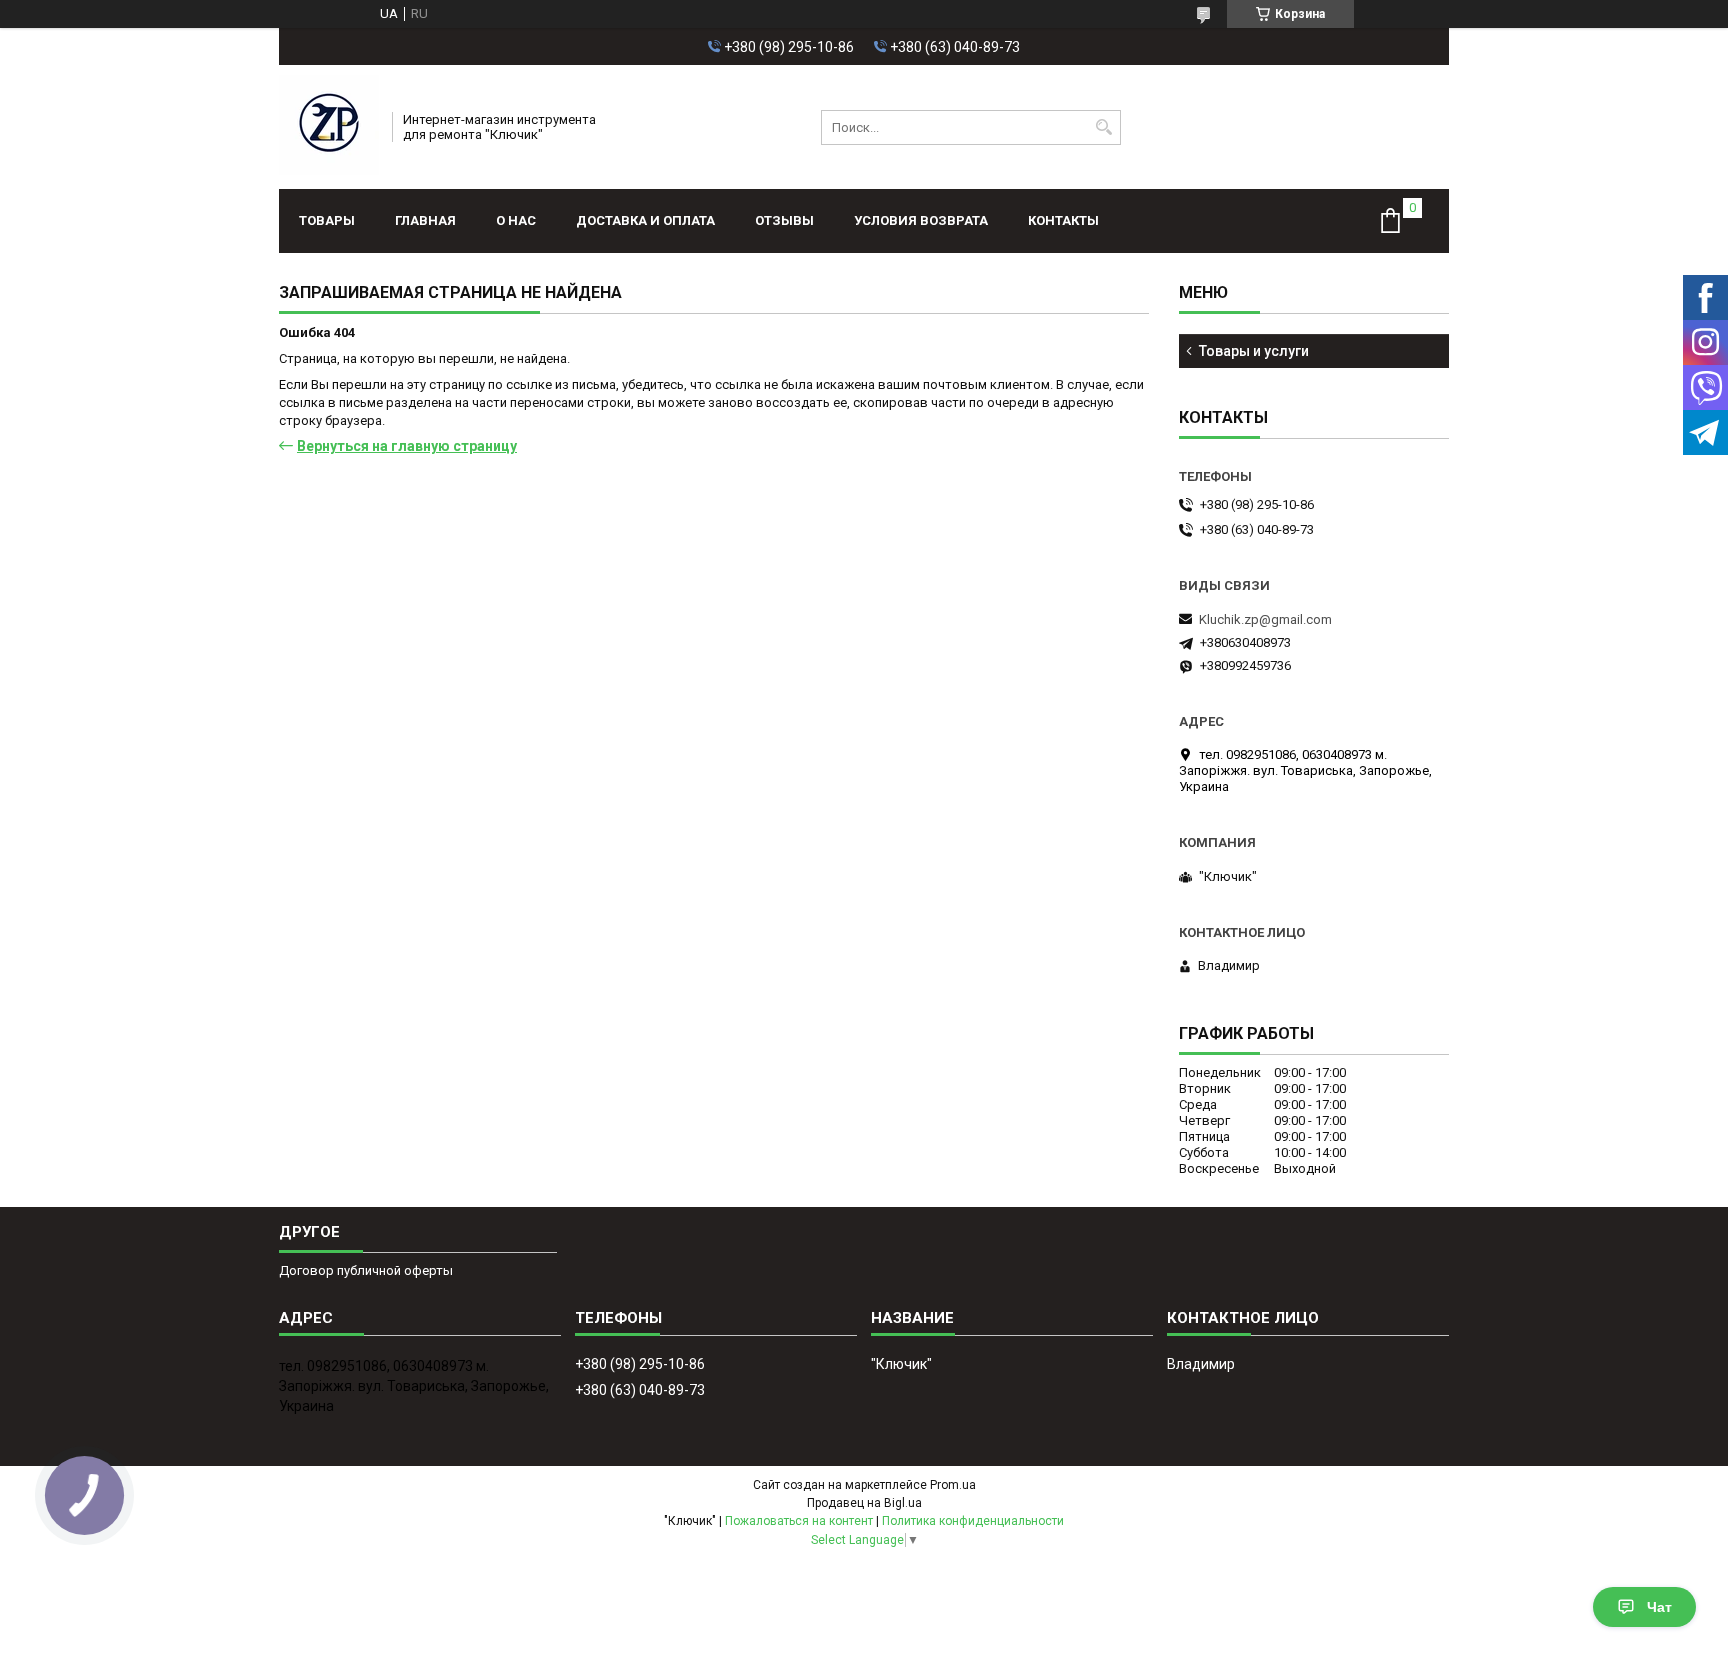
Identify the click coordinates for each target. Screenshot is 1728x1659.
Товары (327, 220)
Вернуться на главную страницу (407, 446)
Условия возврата (921, 220)
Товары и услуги (1254, 351)
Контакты (1063, 220)
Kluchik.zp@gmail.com (1265, 619)
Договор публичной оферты (366, 1270)
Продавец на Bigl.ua (864, 1503)
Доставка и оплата (645, 220)
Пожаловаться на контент (799, 1521)
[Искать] (1103, 127)
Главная (425, 220)
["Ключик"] (329, 127)
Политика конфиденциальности (973, 1521)
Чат (1659, 1607)
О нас (516, 220)
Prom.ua (953, 1485)
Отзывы (784, 220)
